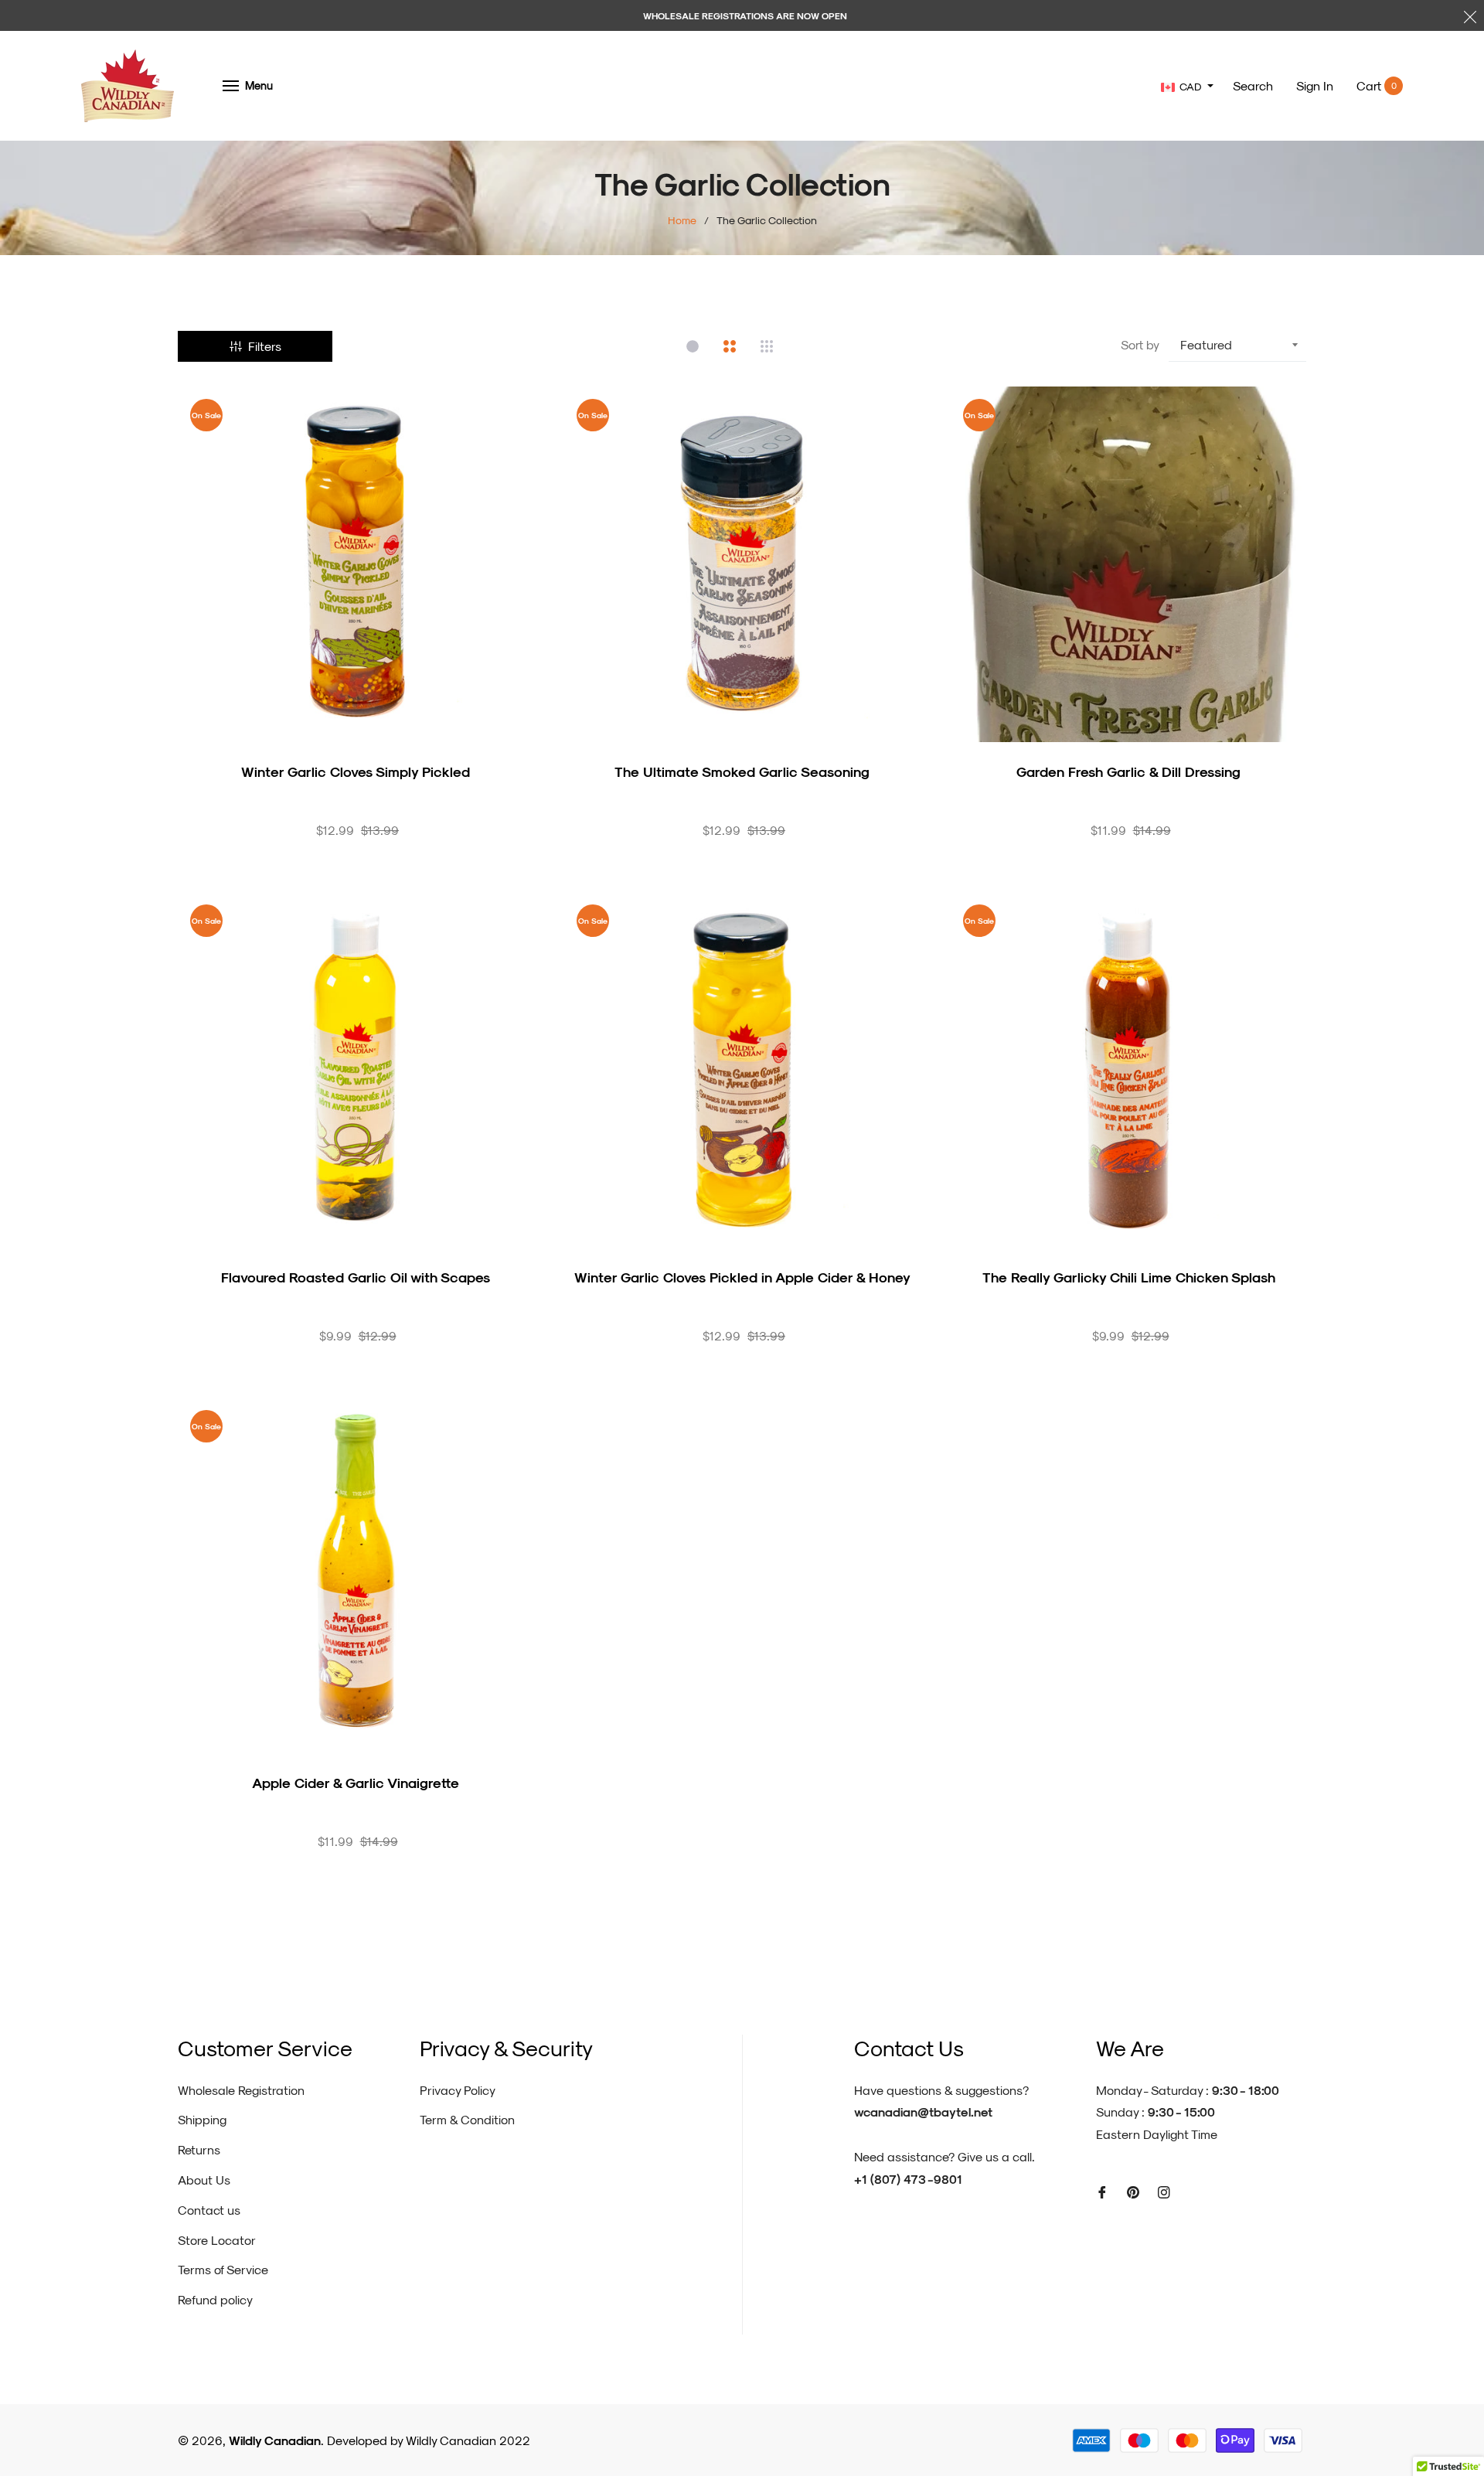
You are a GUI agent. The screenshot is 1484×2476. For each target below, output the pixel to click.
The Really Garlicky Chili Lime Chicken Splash (1129, 1277)
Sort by (1140, 344)
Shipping (202, 2119)
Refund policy (215, 2299)
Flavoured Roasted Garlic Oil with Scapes (356, 1277)
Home (682, 220)
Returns (199, 2149)
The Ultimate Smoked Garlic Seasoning (742, 771)
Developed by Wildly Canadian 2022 (429, 2440)
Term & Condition (467, 2119)
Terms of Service (223, 2269)
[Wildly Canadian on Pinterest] (1133, 2191)
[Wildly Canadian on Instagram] (1164, 2191)
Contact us (209, 2210)
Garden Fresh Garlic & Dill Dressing (1128, 771)
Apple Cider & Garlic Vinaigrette (356, 1782)
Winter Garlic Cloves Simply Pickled (356, 771)
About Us (204, 2180)
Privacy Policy (458, 2090)
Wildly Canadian (275, 2440)
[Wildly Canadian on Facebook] (1102, 2191)
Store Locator (217, 2240)
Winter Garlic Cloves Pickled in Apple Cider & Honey (742, 1277)
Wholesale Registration (241, 2090)
